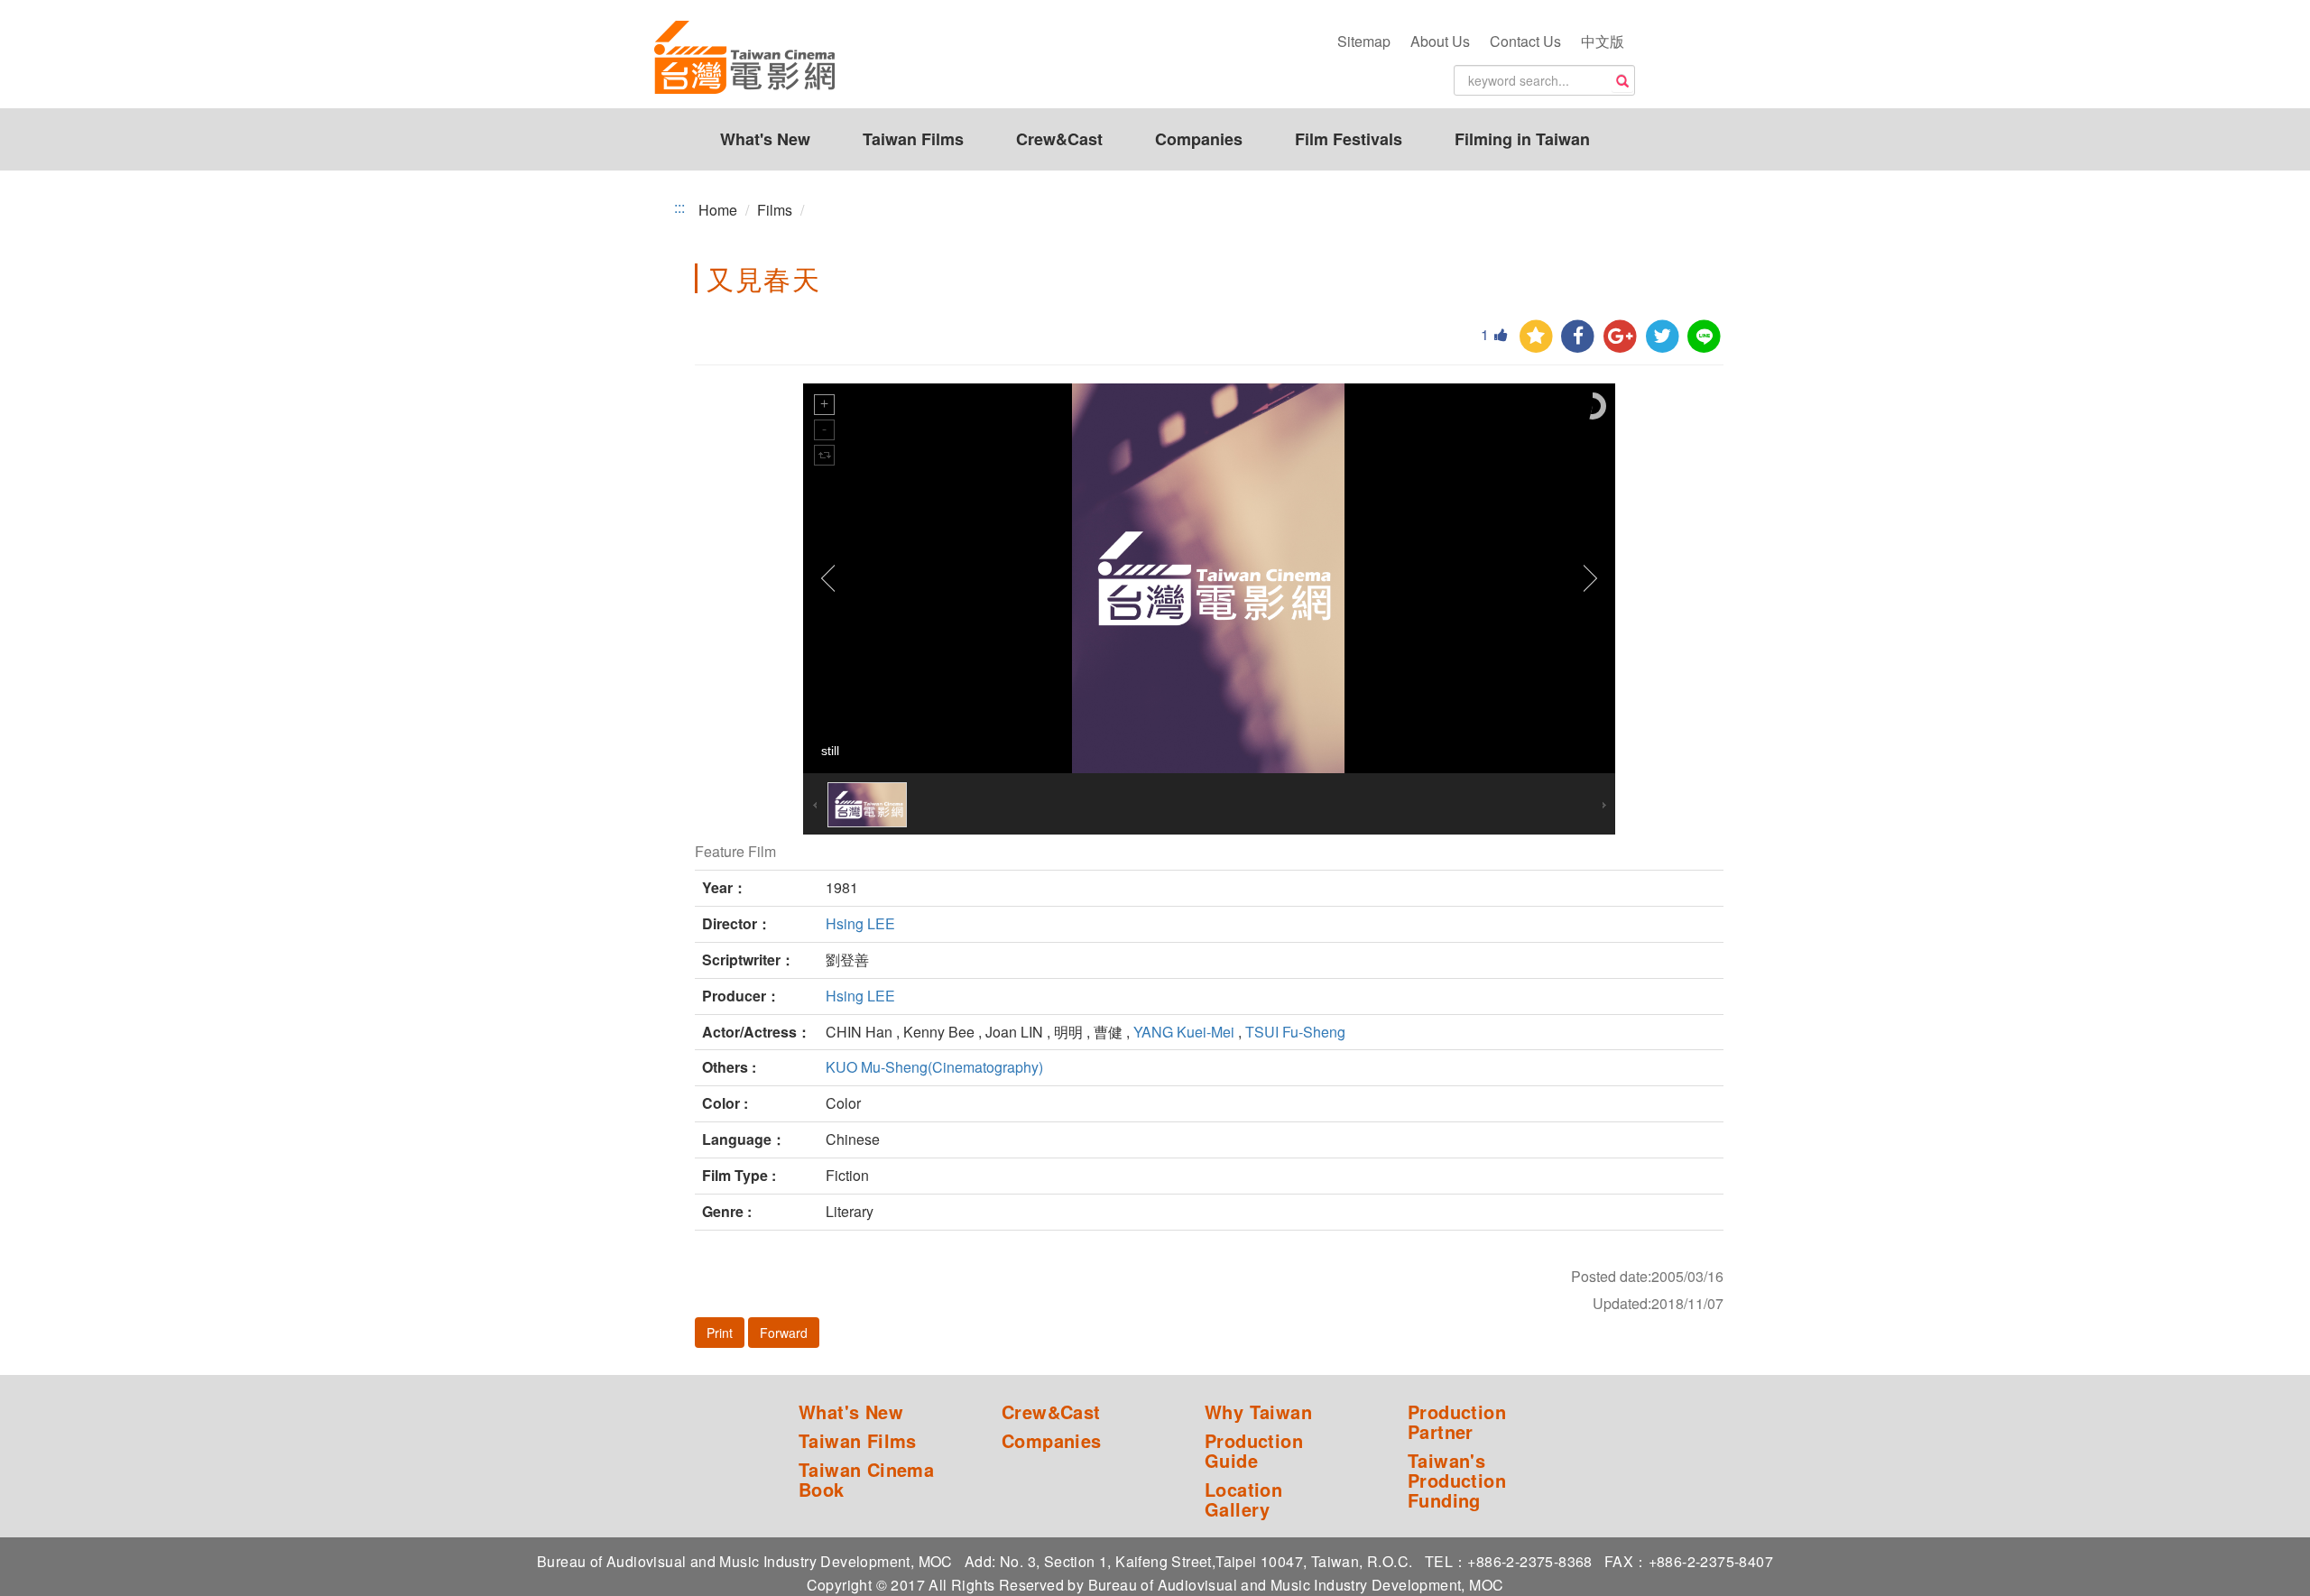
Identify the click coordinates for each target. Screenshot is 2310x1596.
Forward (784, 1333)
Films (775, 210)
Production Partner (1457, 1422)
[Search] (1622, 81)
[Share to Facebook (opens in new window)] (1578, 337)
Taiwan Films (913, 139)
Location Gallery (1243, 1499)
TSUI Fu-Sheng (1295, 1032)
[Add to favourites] (1536, 337)
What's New (765, 139)
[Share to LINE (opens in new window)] (1704, 337)
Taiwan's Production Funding (1457, 1481)
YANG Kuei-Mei (1184, 1032)
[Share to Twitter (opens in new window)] (1663, 337)
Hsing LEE (860, 923)
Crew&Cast (1059, 139)
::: (679, 208)
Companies (1199, 139)
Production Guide (1254, 1451)
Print (720, 1333)
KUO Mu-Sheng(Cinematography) (934, 1067)
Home (718, 210)
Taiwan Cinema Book (866, 1480)
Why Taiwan (1258, 1412)
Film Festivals (1349, 139)
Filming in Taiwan (1522, 139)
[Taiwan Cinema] (744, 59)
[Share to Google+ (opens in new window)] (1620, 337)
